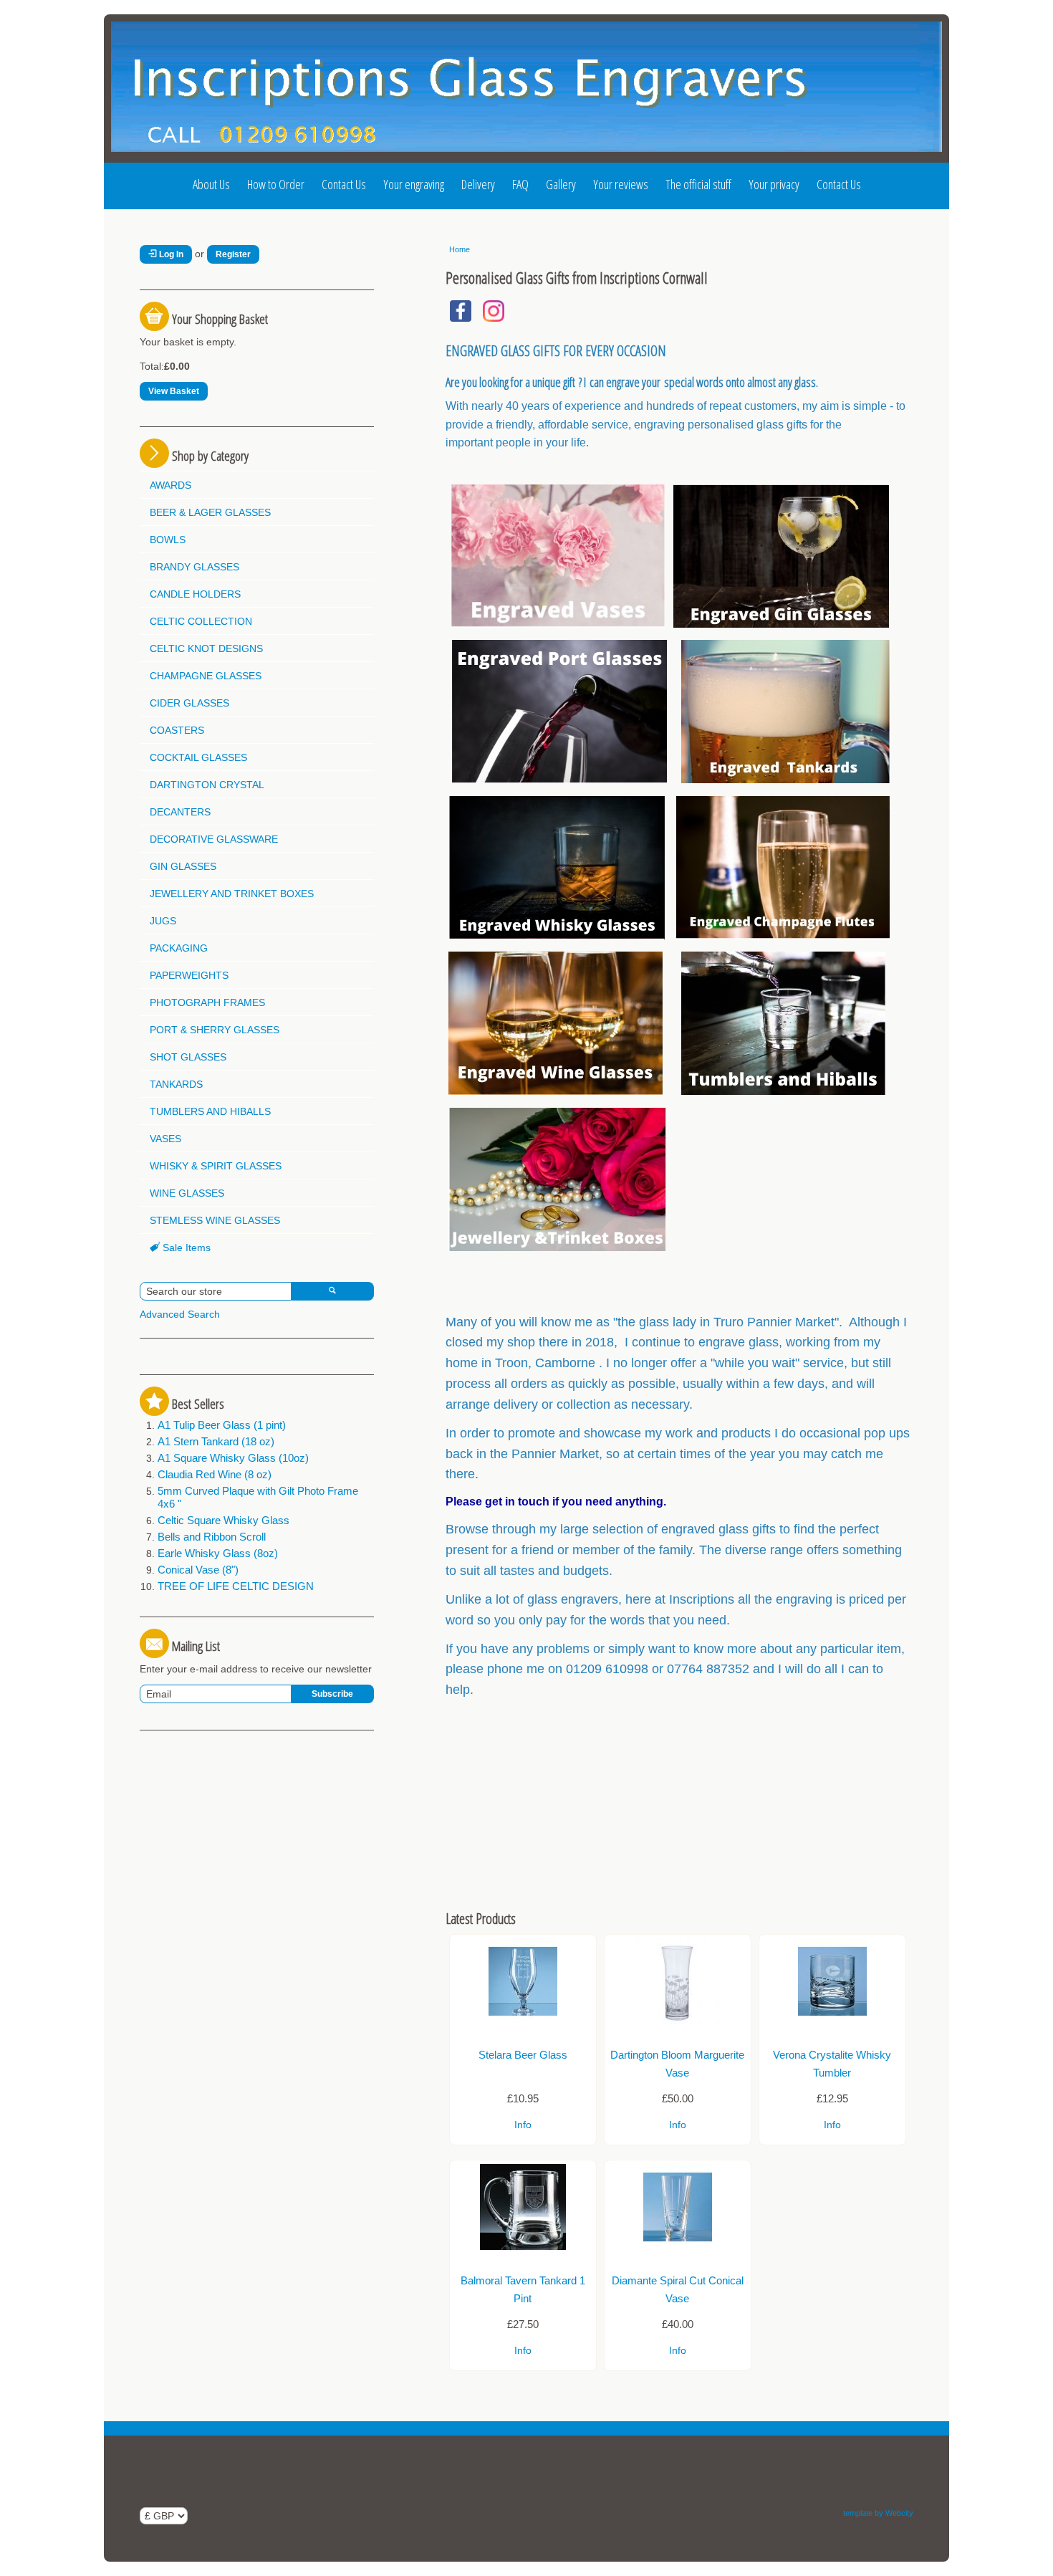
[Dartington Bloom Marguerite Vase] (678, 2021)
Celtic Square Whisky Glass (223, 1520)
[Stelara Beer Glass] (523, 2021)
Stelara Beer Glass (523, 2055)
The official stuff (698, 184)
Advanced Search (180, 1314)
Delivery (478, 184)
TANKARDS (176, 1084)
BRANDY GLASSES (194, 567)
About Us (211, 184)
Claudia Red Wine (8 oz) (215, 1474)
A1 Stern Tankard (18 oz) (216, 1441)
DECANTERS (180, 812)
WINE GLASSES (187, 1193)
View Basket (174, 391)
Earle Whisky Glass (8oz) (218, 1553)
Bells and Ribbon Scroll (212, 1537)
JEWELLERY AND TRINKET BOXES (232, 894)
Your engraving (414, 184)
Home (460, 249)
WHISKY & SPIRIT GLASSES (216, 1166)
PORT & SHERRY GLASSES (215, 1030)
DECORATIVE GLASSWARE (214, 839)
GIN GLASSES (183, 866)
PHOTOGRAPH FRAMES (207, 1002)
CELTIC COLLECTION (201, 621)
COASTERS (177, 730)
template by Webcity (878, 2513)
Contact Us (344, 184)
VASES (165, 1139)
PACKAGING (179, 948)
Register (233, 254)
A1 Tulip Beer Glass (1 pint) (222, 1425)
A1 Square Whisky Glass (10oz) (233, 1458)
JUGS (163, 921)
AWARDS (170, 485)
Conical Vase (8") (198, 1570)
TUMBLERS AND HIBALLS (210, 1111)
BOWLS (168, 540)
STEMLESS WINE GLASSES (215, 1220)
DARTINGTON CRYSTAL (207, 785)
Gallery (561, 184)
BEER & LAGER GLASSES (210, 512)
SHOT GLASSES (188, 1057)
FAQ (520, 184)
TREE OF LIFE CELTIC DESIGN (236, 1586)
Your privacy (774, 184)
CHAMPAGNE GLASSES (206, 676)
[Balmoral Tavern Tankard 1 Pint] (523, 2246)
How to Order (276, 184)
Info (523, 2125)
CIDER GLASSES (189, 703)
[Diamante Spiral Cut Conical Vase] (678, 2246)
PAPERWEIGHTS (189, 975)
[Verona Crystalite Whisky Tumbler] (832, 2021)
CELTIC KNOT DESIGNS (206, 648)
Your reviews (621, 184)
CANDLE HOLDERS (195, 594)
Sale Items (185, 1248)
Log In (170, 254)
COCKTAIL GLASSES (198, 757)
